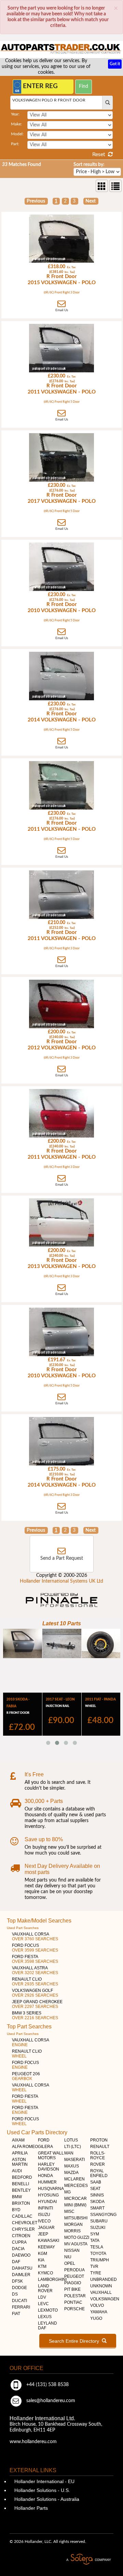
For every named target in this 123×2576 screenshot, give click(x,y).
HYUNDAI (47, 2202)
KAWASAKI (49, 2241)
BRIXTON (21, 2203)
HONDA (45, 2176)
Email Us (62, 310)
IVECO (44, 2221)
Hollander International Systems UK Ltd (61, 1581)
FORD (44, 2140)
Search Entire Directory (75, 2341)
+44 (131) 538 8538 (47, 2385)
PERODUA (74, 2270)
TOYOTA (98, 2254)
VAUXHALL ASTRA (35, 1970)
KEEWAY (46, 2247)
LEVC (43, 2304)
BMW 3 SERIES (35, 2015)
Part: (15, 144)
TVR (94, 2267)
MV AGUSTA (76, 2244)
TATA (95, 2241)
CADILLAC (22, 2216)
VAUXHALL (101, 2292)
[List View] (115, 186)
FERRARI (21, 2307)
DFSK (17, 2281)
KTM (42, 2267)
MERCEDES (76, 2186)
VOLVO (97, 2305)
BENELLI (20, 2184)
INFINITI (45, 2208)
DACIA (18, 2249)
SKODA (97, 2202)
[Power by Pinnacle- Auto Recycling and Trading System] (62, 1608)
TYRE (96, 2273)
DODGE (19, 2288)
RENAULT (100, 2147)
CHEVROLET (25, 2223)
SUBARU (99, 2221)
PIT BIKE (72, 2289)
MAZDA (71, 2173)
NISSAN (72, 2250)
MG (67, 2192)
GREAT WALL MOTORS (51, 2155)
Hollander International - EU (44, 2481)
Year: (15, 114)
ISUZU (44, 2215)
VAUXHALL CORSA (35, 1937)
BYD (16, 2210)
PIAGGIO (73, 2283)
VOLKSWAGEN (105, 2299)
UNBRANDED (104, 2279)
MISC (69, 2212)
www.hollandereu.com (33, 2442)
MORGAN (73, 2224)
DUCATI (19, 2301)
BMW (17, 2197)
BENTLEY (21, 2190)
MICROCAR (76, 2199)
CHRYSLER (23, 2229)
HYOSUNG (48, 2195)
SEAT (95, 2189)
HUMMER (47, 2182)
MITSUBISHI (76, 2218)
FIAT (16, 2314)
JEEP (43, 2234)
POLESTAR (75, 2296)
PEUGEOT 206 (26, 2076)
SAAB (96, 2182)
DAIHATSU (22, 2268)
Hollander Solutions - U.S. (42, 2490)
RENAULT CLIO (35, 1982)
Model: (17, 134)
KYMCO (45, 2273)
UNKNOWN (101, 2286)
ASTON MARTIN (20, 2162)
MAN (69, 2153)
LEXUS (45, 2317)
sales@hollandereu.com (50, 2401)
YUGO (96, 2318)
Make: (16, 124)
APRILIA (20, 2153)
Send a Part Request (62, 1558)
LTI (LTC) (73, 2147)
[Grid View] (102, 186)
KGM (43, 2254)
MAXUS (72, 2166)
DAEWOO (21, 2255)
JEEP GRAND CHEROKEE (37, 2004)
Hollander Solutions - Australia (46, 2499)
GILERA (45, 2147)
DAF (16, 2262)
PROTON (99, 2140)
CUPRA (19, 2242)
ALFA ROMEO (25, 2147)
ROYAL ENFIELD (99, 2173)
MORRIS (72, 2231)
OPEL (70, 2263)
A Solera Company (88, 2559)
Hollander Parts (30, 2508)
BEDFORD (22, 2177)
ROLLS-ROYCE (98, 2155)
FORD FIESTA (35, 1959)
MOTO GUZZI (77, 2237)
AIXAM (18, 2140)
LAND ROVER (45, 2288)
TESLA (97, 2247)
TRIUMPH (100, 2260)
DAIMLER (21, 2275)
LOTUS (71, 2140)
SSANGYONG (103, 2215)
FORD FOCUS (35, 1948)
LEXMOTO (48, 2310)
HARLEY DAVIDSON (49, 2167)
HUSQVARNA (51, 2189)
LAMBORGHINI (52, 2279)
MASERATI (74, 2160)
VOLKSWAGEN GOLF (35, 1993)
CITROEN (21, 2236)
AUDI (17, 2171)
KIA (41, 2260)
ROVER (98, 2164)
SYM (95, 2234)
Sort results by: (89, 165)
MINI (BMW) (75, 2205)
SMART (97, 2208)
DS (15, 2294)
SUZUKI (98, 2228)
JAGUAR (46, 2228)
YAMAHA (99, 2312)
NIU (68, 2257)
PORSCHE (74, 2309)
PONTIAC (73, 2302)
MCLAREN (74, 2179)
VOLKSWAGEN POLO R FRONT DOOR (49, 100)
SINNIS (97, 2195)
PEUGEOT (74, 2276)
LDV (42, 2297)
